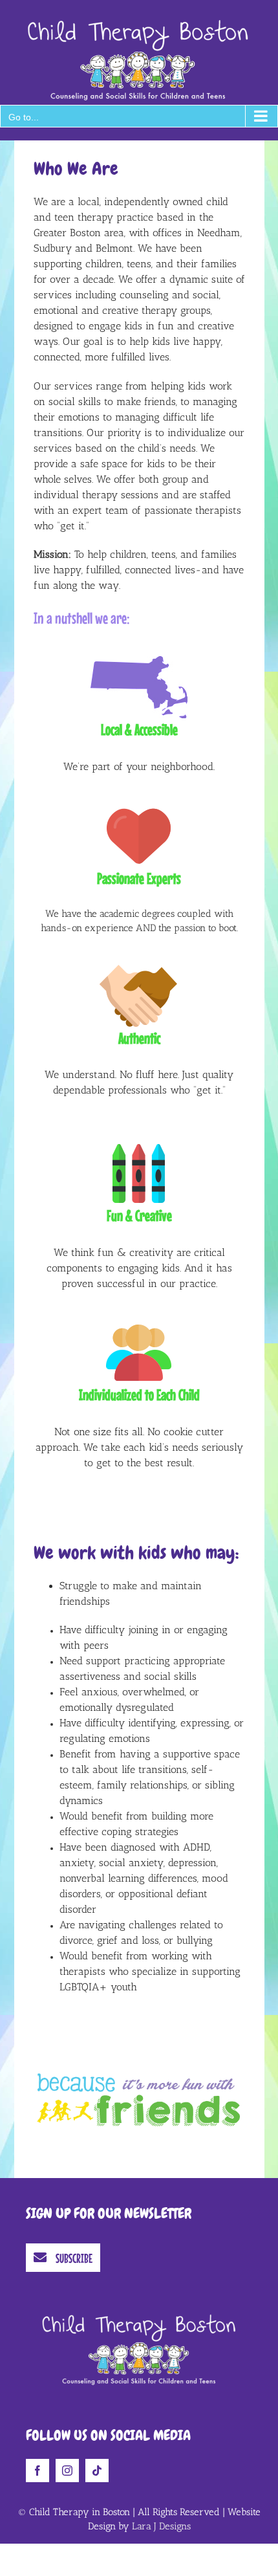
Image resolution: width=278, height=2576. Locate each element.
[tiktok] (97, 2471)
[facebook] (37, 2471)
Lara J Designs (161, 2526)
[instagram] (67, 2471)
